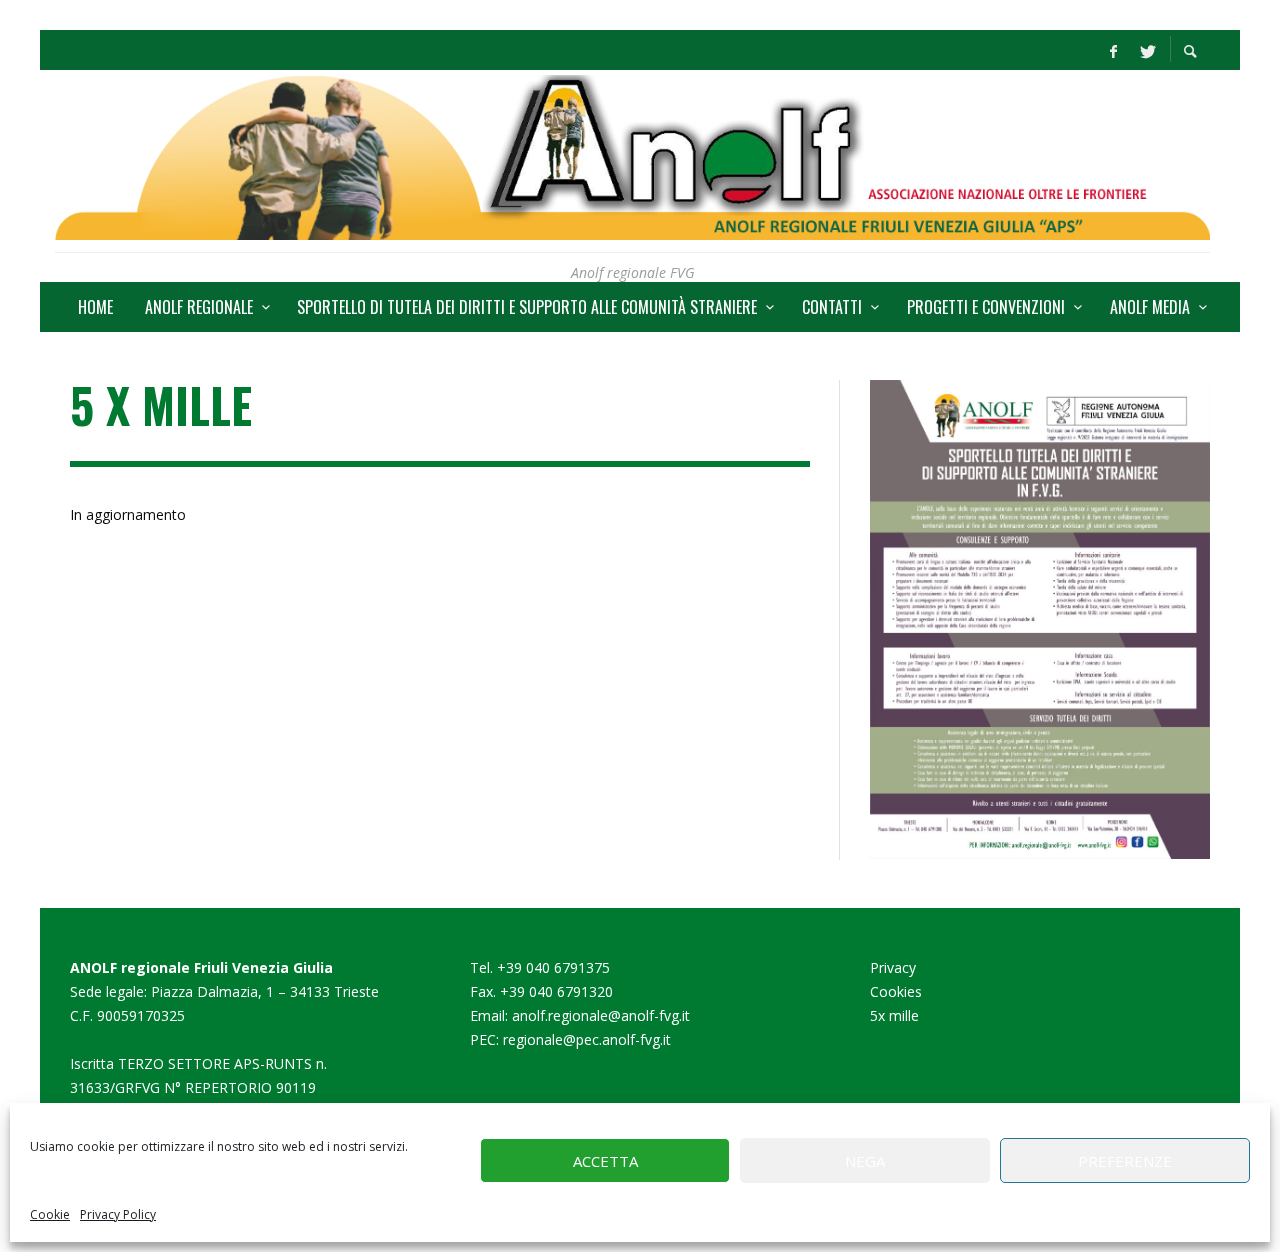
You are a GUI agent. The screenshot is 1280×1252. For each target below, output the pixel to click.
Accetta (605, 1161)
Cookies (896, 991)
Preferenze (1125, 1161)
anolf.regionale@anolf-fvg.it (601, 1015)
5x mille (894, 1015)
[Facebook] (1113, 50)
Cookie (50, 1214)
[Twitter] (1146, 50)
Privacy (893, 967)
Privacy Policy (118, 1214)
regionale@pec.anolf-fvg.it (587, 1039)
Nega (865, 1161)
